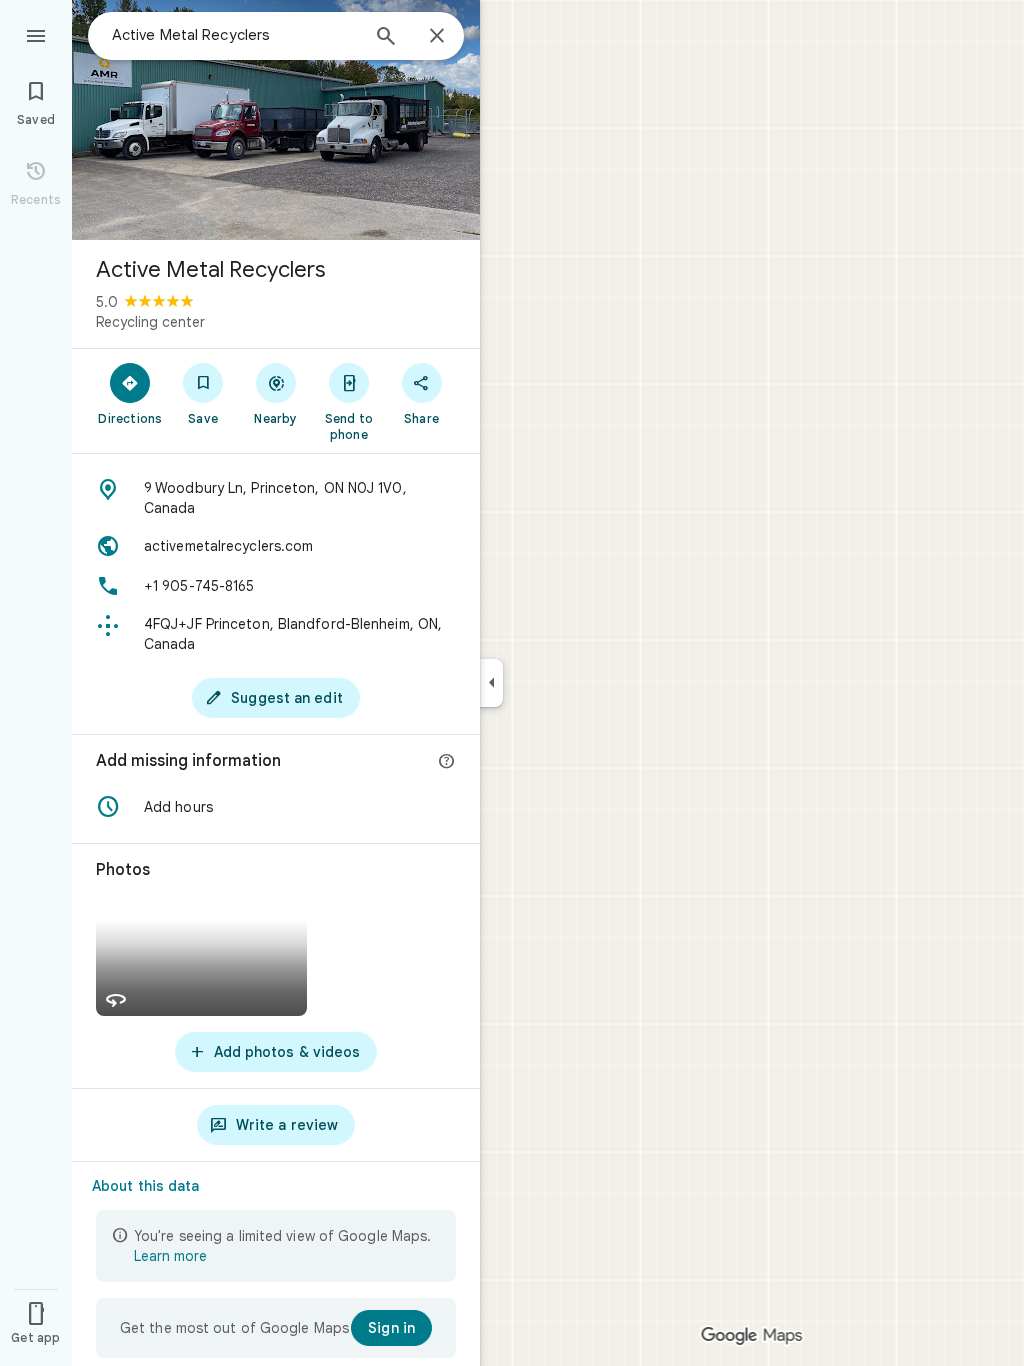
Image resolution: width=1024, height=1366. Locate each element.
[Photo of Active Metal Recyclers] (276, 120)
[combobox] (235, 35)
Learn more (170, 1256)
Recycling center (150, 322)
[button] (276, 807)
